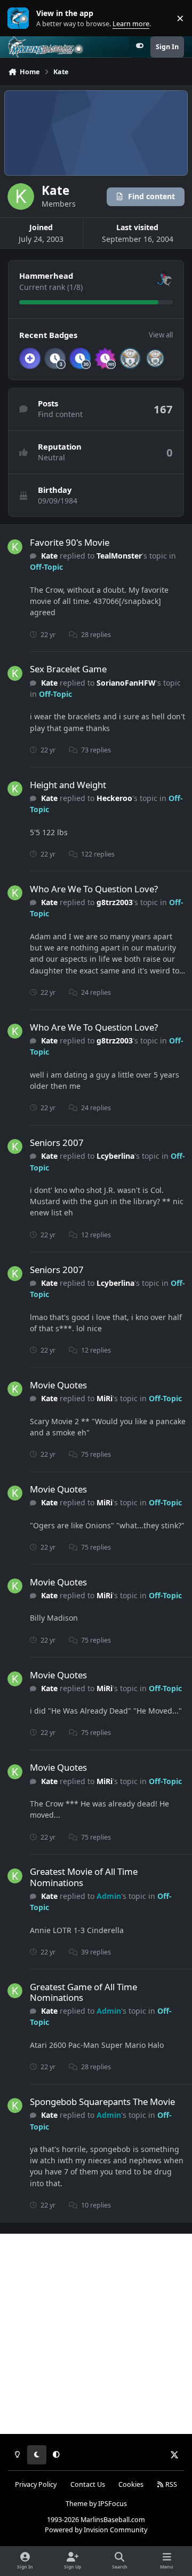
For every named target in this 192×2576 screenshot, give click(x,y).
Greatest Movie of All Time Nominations (84, 1877)
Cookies (131, 2484)
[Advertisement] (96, 2334)
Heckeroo (114, 798)
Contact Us (88, 2484)
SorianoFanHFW (126, 683)
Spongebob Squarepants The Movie (102, 2102)
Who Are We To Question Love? (94, 889)
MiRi (105, 1398)
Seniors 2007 (57, 1142)
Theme (77, 2504)
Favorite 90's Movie (70, 542)
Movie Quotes (58, 1385)
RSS (170, 2484)
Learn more (21, 18)
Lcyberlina (115, 1156)
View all (161, 335)
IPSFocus (113, 2504)
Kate (49, 556)
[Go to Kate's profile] (15, 547)
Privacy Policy (36, 2484)
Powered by (96, 2530)
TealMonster (119, 556)
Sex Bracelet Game (68, 669)
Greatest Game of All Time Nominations (83, 1992)
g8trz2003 (115, 902)
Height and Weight (68, 785)
